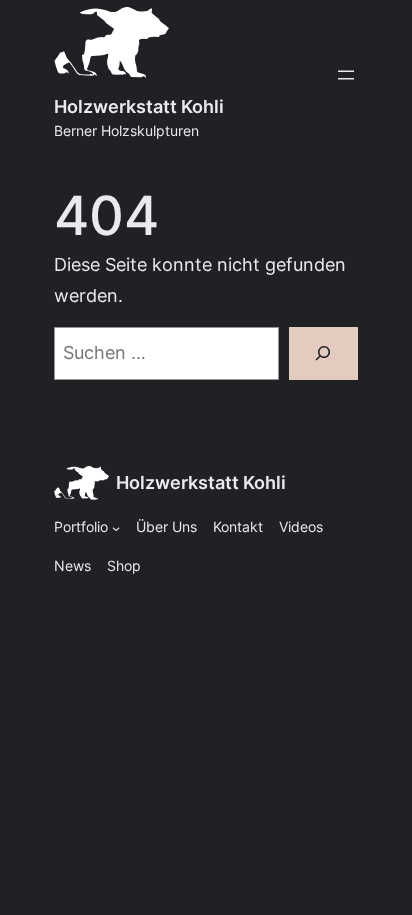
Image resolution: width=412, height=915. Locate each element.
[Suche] (323, 353)
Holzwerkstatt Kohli (139, 106)
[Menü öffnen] (346, 75)
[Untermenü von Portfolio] (116, 528)
